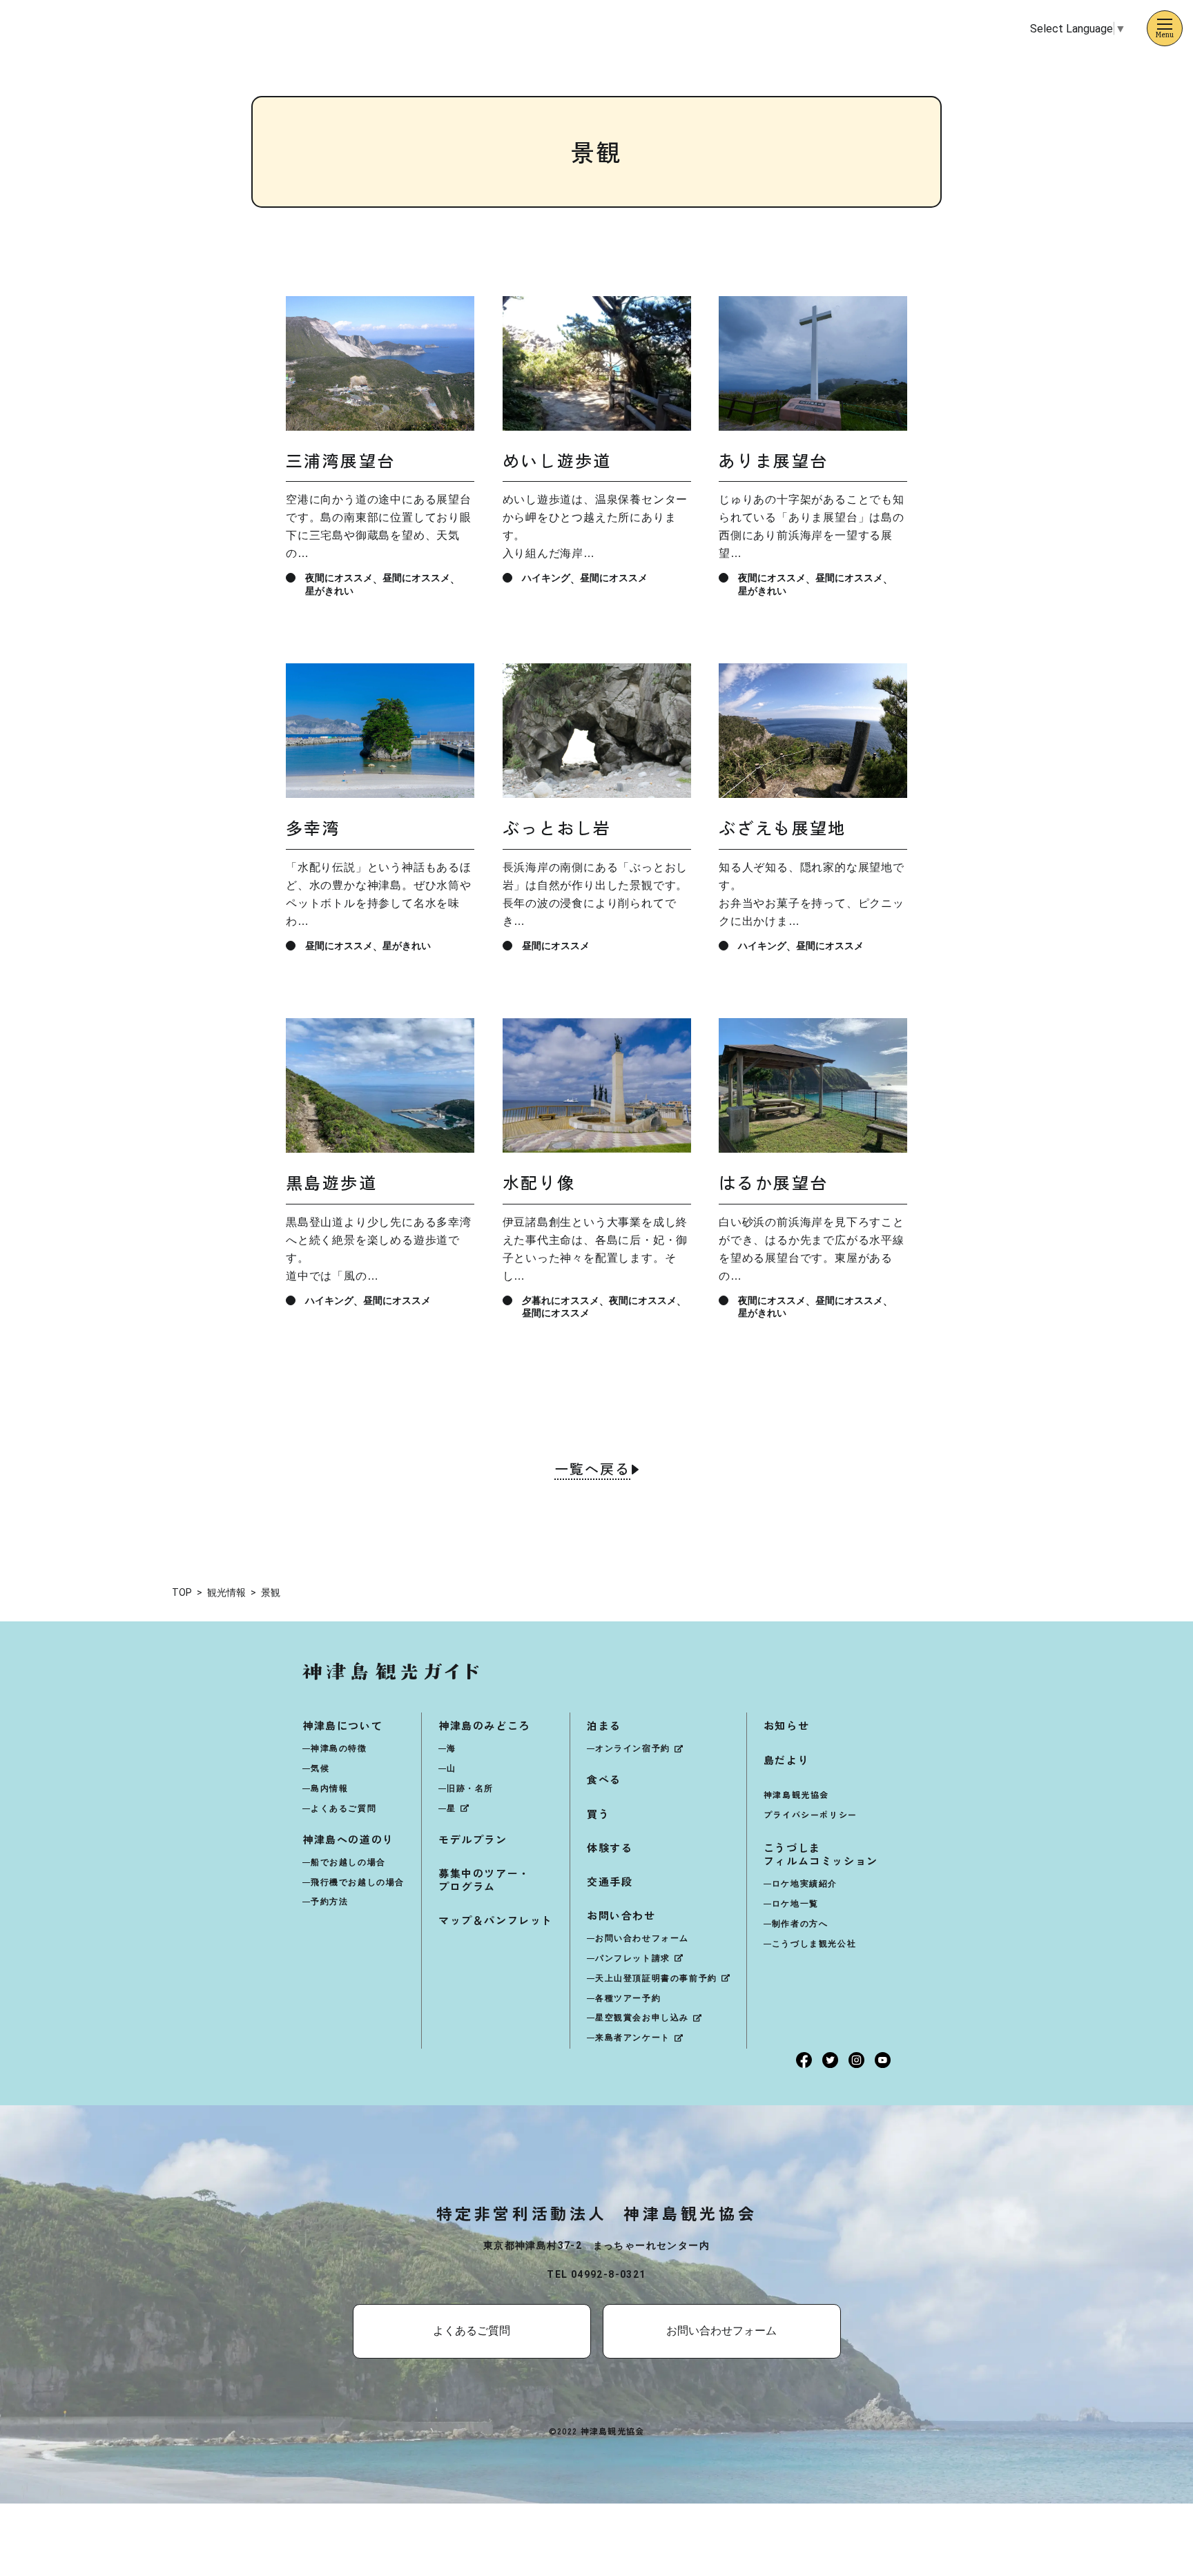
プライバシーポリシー (811, 1814)
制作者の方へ (800, 1924)
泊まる (604, 1725)
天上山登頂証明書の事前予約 (656, 1978)
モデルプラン (473, 1839)
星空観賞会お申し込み (642, 2018)
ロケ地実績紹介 (805, 1884)
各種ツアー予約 (628, 1998)
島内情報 (329, 1788)
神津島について (342, 1725)
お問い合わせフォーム (642, 1938)
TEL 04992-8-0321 (596, 2274)
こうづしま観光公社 (814, 1944)
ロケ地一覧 (795, 1904)
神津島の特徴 (339, 1748)
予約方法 (329, 1902)
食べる (604, 1779)
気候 (320, 1768)
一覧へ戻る (592, 1470)
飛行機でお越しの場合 (358, 1882)
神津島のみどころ (484, 1725)
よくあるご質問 (343, 1808)
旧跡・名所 (470, 1788)
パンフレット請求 (633, 1958)
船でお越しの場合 (348, 1862)
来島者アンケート (633, 2038)
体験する (610, 1847)
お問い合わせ (621, 1915)
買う (598, 1814)
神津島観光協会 (796, 1794)
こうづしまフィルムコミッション (821, 1854)
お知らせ (786, 1725)
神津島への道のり (348, 1839)
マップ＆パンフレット (496, 1920)
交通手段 (610, 1881)
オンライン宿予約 (633, 1748)
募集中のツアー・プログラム (484, 1880)
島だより (786, 1760)
